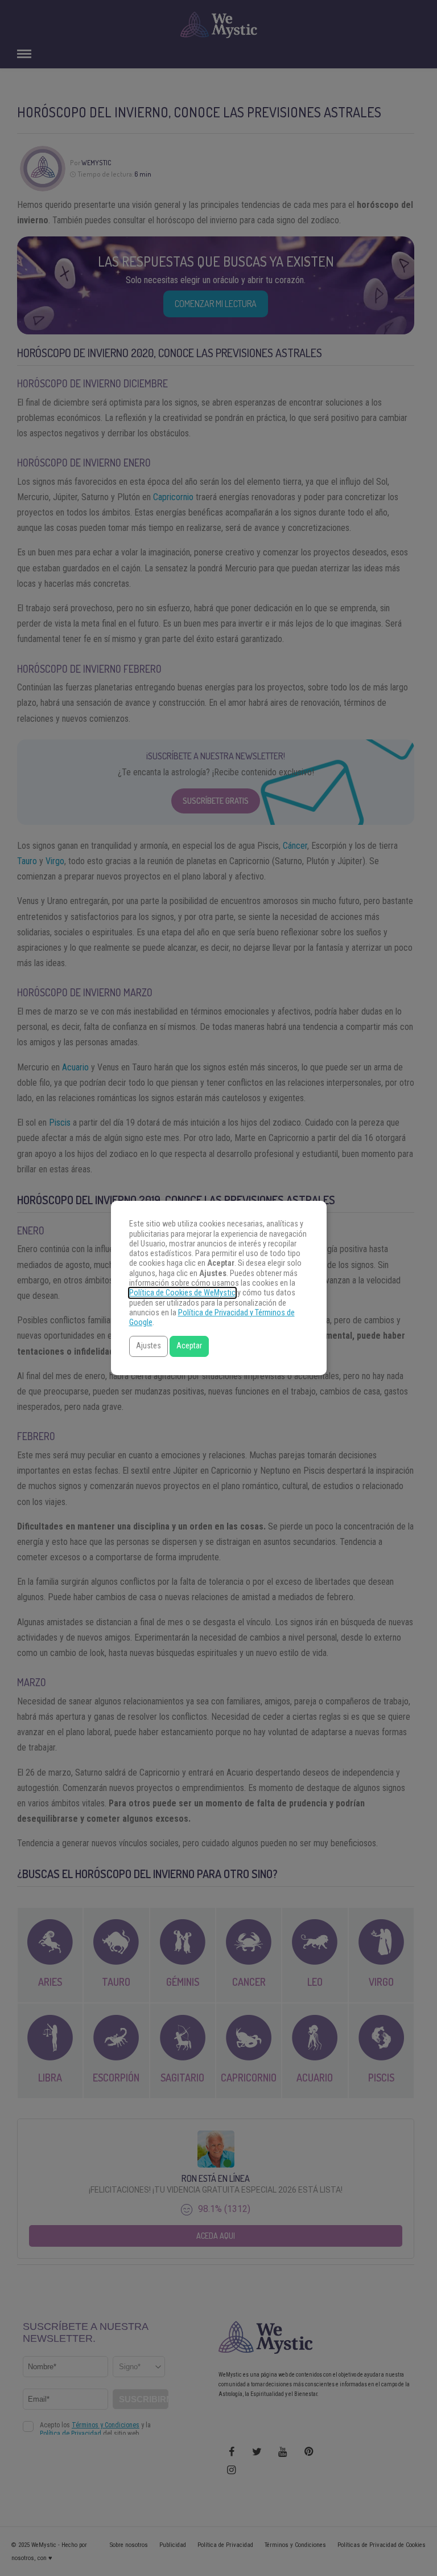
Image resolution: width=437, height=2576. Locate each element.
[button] (149, 1346)
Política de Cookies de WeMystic (182, 1293)
